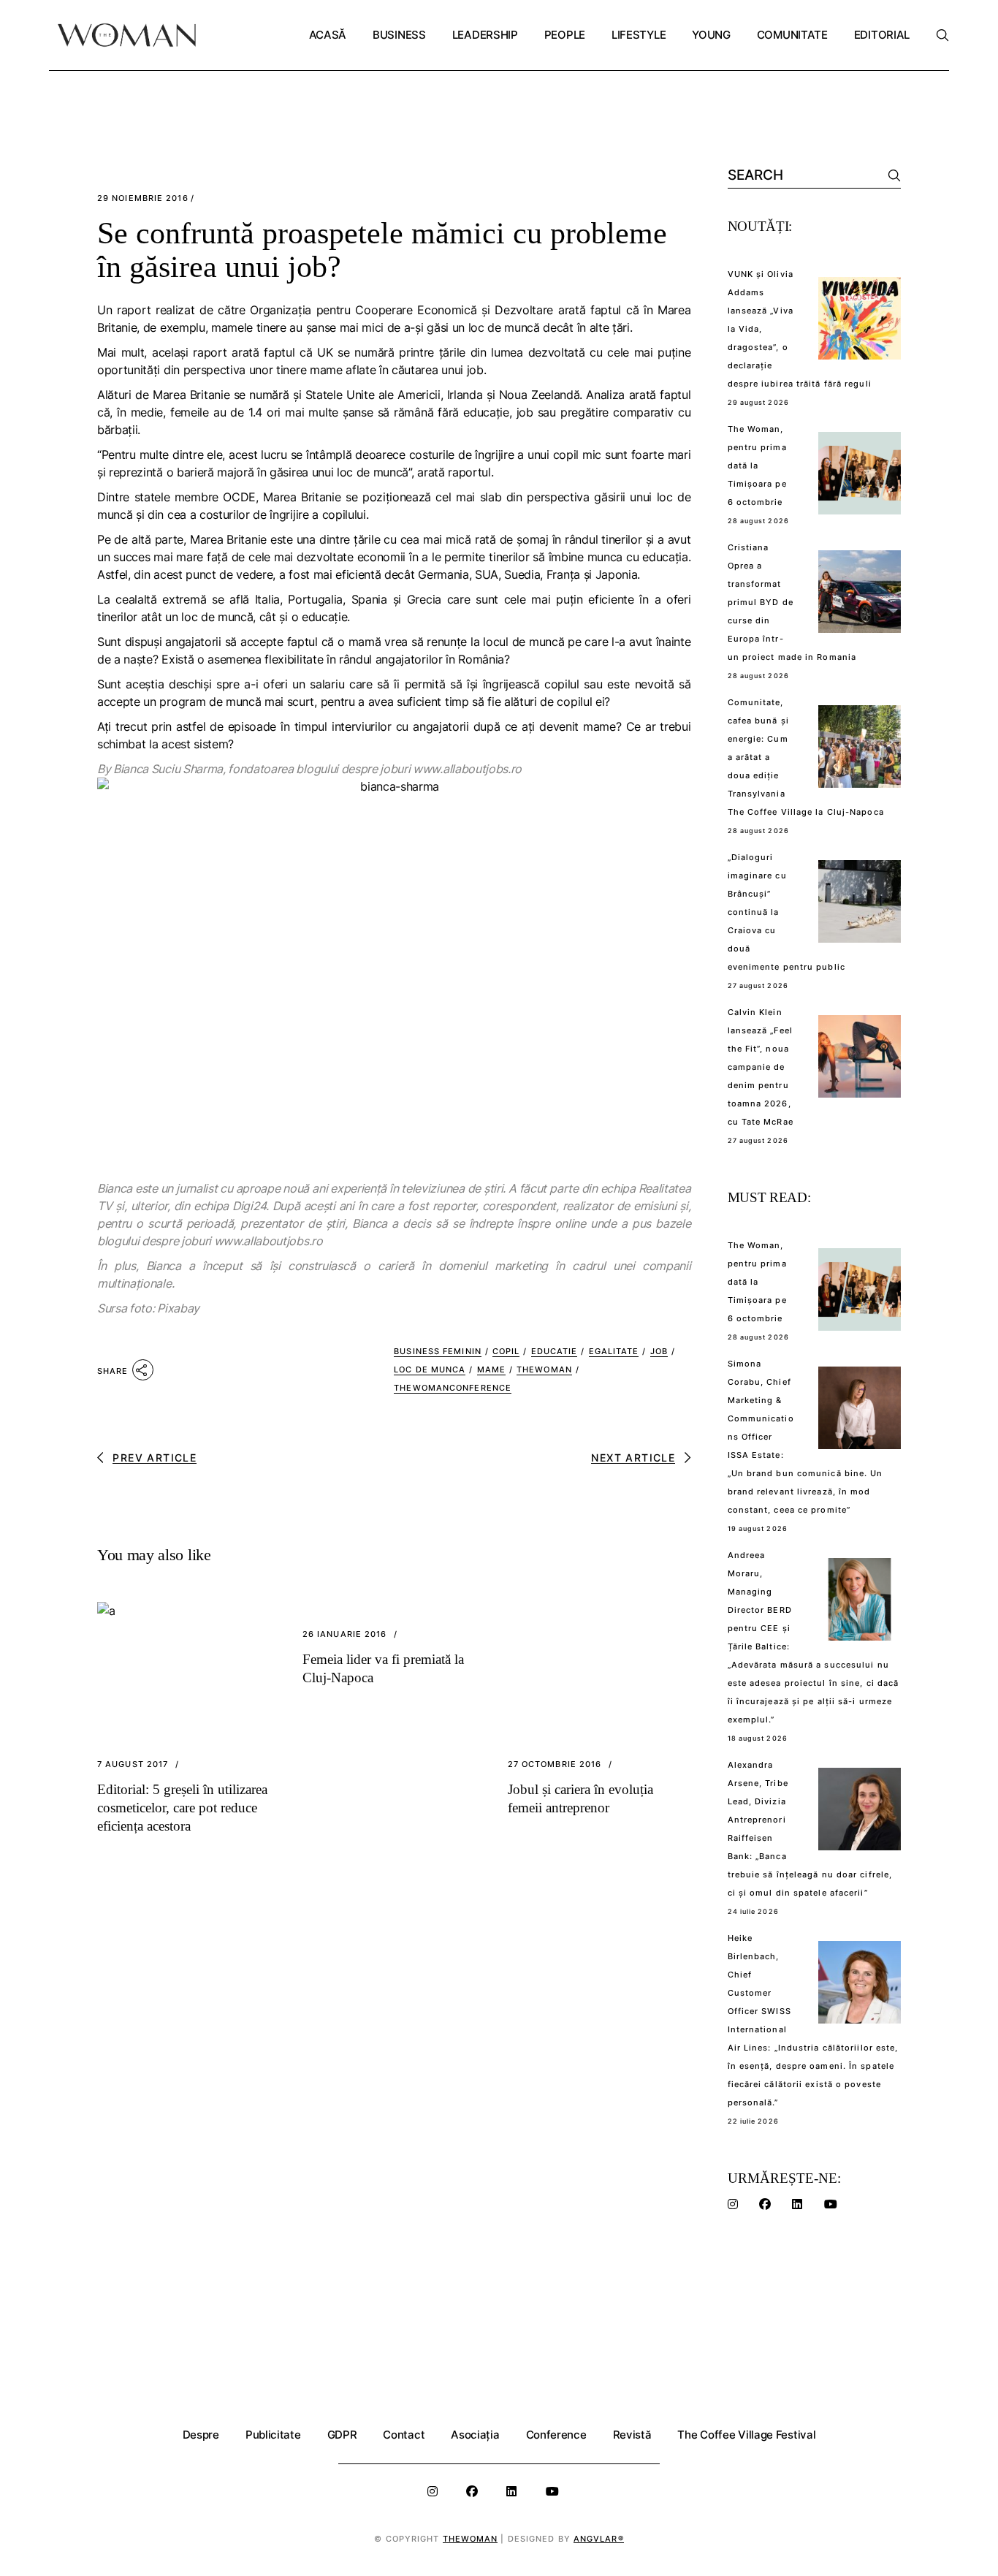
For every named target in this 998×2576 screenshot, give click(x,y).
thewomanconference (453, 1388)
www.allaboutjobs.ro (467, 769)
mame (491, 1369)
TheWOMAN (544, 1369)
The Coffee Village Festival (746, 2435)
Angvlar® (599, 2539)
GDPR (342, 2435)
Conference (556, 2435)
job (659, 1351)
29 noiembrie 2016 (143, 198)
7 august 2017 (133, 1764)
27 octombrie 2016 (555, 1764)
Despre (201, 2435)
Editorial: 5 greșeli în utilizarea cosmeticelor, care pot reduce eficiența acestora (182, 1808)
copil (506, 1351)
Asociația (475, 2435)
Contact (404, 2435)
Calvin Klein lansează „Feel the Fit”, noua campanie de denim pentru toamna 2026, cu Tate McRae (761, 1067)
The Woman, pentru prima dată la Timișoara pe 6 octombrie (757, 466)
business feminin (438, 1351)
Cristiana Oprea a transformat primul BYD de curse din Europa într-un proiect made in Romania (792, 602)
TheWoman (471, 2539)
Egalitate (614, 1351)
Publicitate (273, 2435)
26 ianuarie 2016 (345, 1634)
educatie (555, 1351)
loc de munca (430, 1369)
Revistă (632, 2435)
